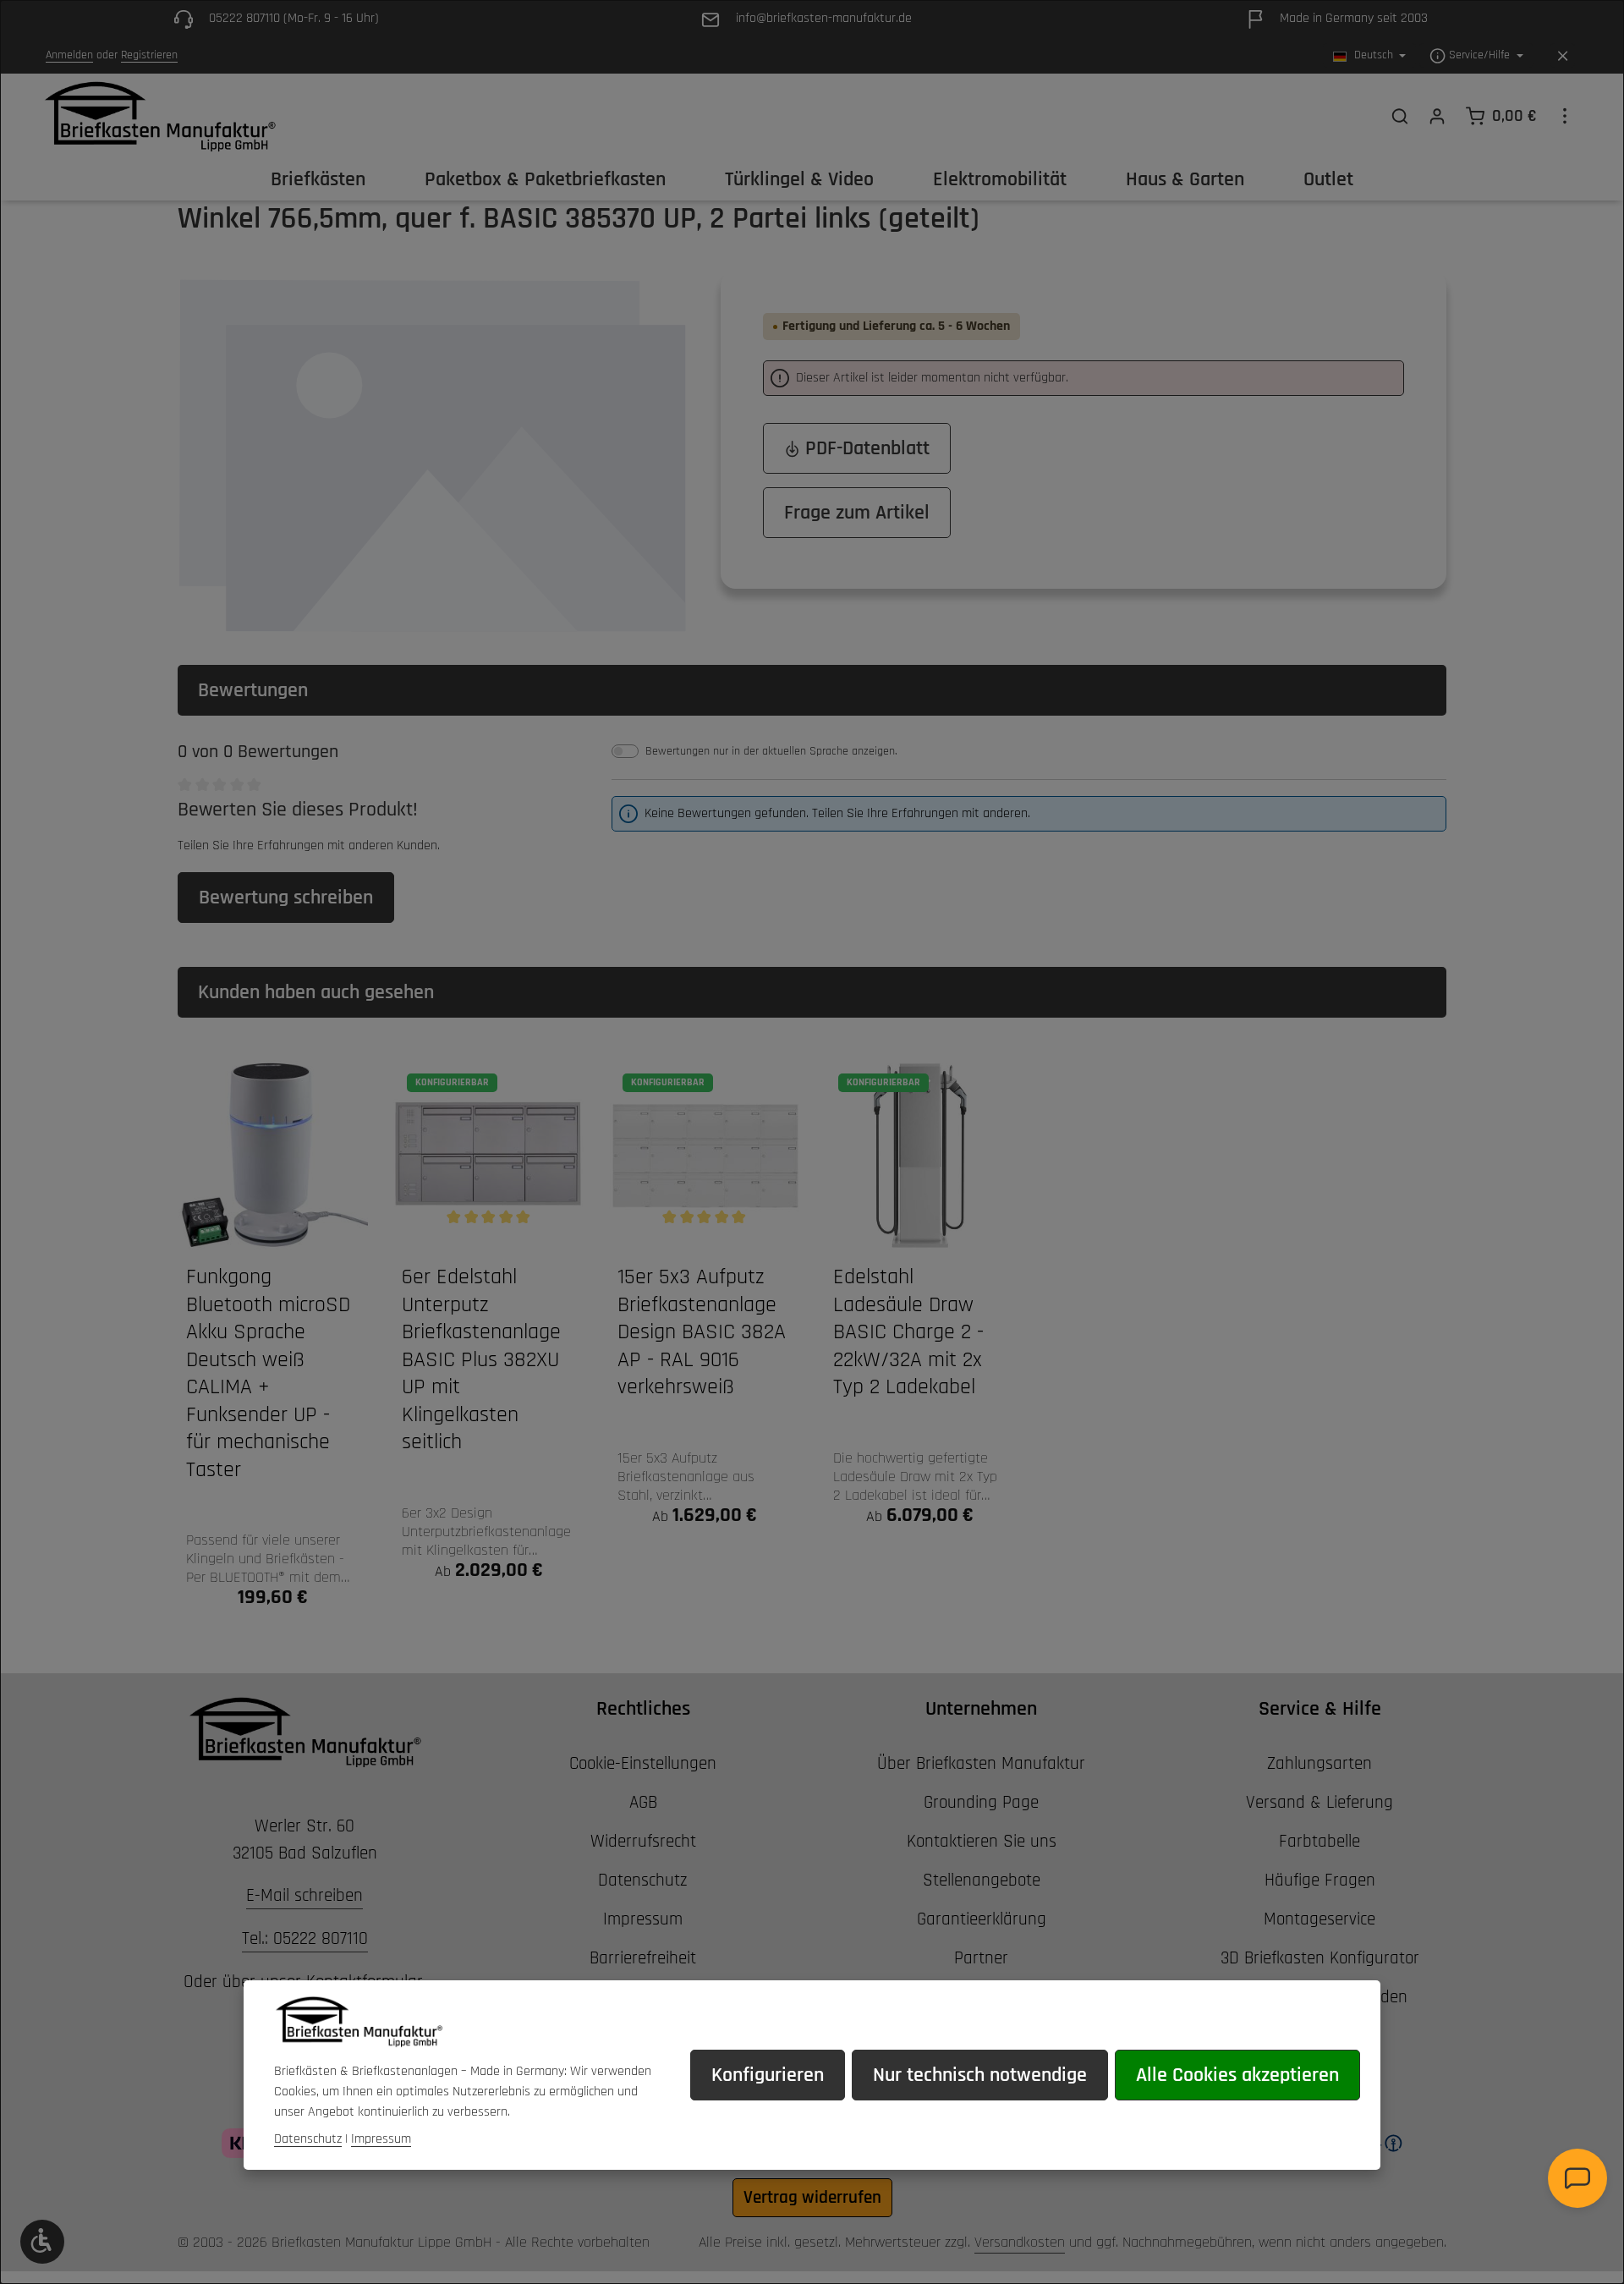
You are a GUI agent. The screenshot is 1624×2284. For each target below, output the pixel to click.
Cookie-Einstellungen (643, 1763)
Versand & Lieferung (1319, 1802)
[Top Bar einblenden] (1565, 116)
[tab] (812, 690)
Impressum (643, 1919)
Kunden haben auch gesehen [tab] (316, 992)
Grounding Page (981, 1802)
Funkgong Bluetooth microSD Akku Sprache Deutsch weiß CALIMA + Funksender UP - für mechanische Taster (268, 1374)
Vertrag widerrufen (812, 2197)
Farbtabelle (1319, 1841)
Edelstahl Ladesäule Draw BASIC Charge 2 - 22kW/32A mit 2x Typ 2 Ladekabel (908, 1332)
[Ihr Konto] (1437, 116)
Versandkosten (1020, 2242)
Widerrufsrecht (643, 1841)
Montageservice (1319, 1919)
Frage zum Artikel (857, 513)
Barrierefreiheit (643, 1958)
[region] (432, 453)
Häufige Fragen (1320, 1880)
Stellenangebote (982, 1880)
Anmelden (69, 56)
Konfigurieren (768, 2075)
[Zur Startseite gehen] (159, 116)
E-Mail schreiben (304, 1895)
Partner (981, 1958)
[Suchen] (1400, 116)
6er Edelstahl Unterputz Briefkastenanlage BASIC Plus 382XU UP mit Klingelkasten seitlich (481, 1360)
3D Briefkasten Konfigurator (1320, 1958)
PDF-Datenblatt (865, 448)
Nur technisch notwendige (980, 2075)
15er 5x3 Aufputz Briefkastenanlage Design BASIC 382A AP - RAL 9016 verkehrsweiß (702, 1332)
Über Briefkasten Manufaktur (981, 1763)
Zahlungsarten (1319, 1763)
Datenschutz (643, 1880)
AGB (643, 1802)
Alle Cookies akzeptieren (1237, 2075)
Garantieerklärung (982, 1919)
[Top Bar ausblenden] (1563, 56)
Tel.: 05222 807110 (305, 1938)
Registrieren (149, 56)
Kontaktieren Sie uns (982, 1841)
